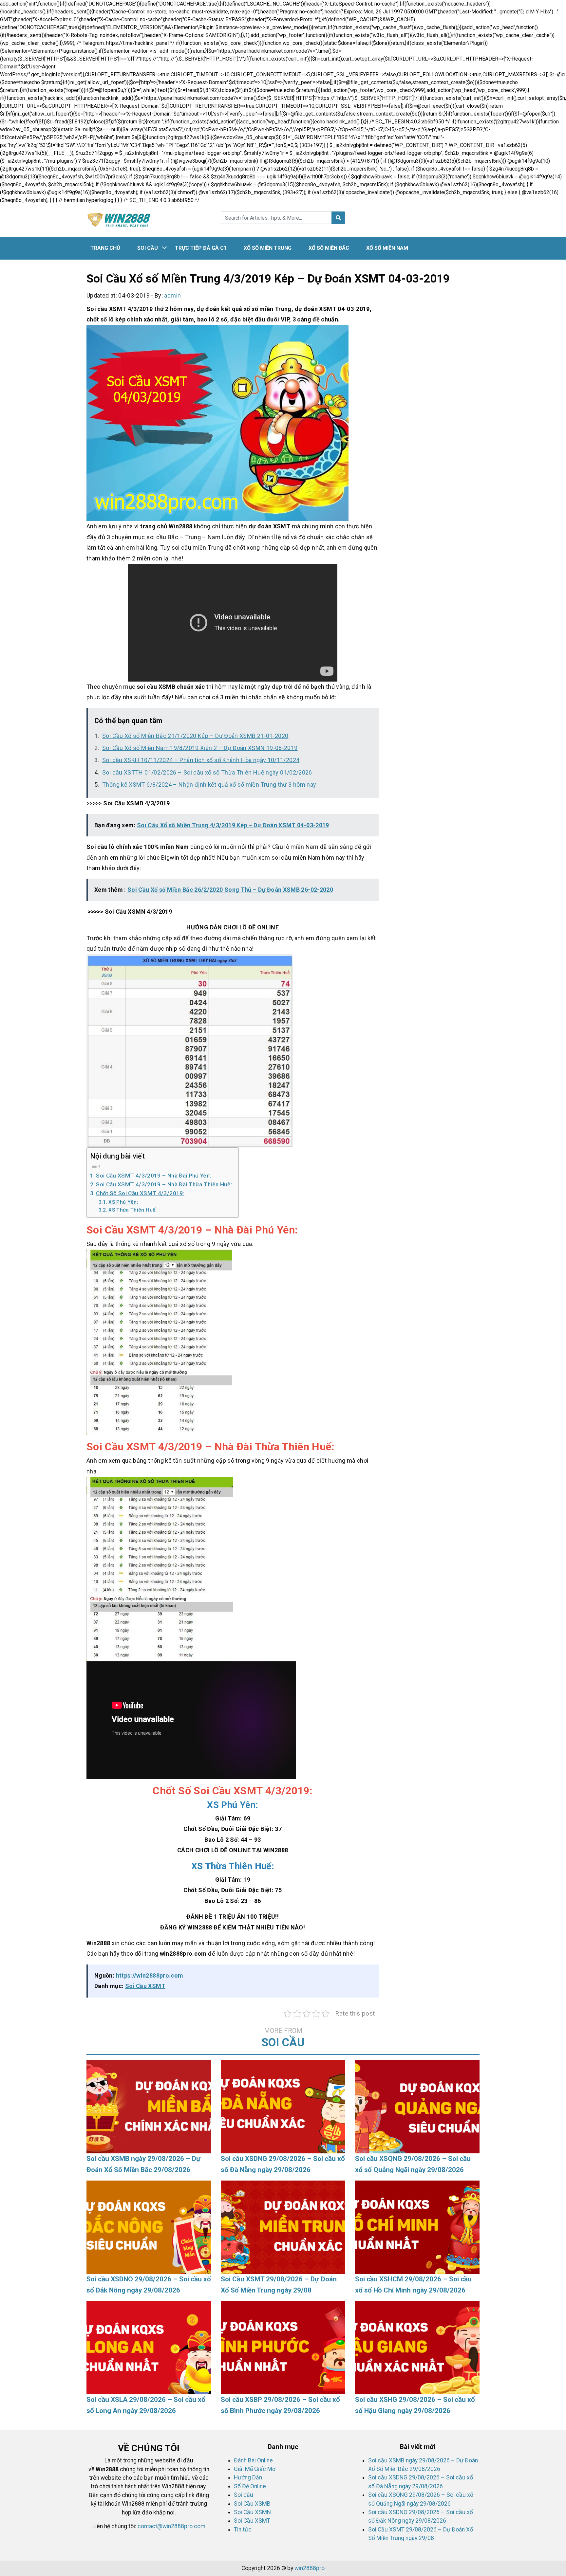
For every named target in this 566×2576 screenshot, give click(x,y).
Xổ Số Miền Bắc (329, 248)
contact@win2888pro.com (171, 2526)
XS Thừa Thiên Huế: (132, 1210)
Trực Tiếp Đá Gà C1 (201, 248)
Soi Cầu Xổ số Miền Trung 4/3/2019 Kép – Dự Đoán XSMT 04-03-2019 (233, 825)
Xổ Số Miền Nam (387, 248)
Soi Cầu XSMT (145, 1986)
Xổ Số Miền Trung (268, 248)
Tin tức (243, 2530)
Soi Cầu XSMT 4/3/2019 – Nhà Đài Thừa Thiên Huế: (164, 1184)
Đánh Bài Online (253, 2460)
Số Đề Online (250, 2486)
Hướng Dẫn (248, 2477)
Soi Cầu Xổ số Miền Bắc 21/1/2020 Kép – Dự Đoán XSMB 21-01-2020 (195, 736)
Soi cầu (148, 248)
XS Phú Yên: (123, 1202)
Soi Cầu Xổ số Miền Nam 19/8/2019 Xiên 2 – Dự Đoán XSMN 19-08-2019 (200, 748)
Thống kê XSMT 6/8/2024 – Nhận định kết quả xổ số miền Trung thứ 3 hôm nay (209, 785)
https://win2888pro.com (150, 1975)
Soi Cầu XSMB (252, 2504)
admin (172, 295)
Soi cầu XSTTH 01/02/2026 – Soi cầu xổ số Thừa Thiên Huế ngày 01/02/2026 (207, 772)
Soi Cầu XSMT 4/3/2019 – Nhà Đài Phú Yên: (153, 1176)
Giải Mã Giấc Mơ (255, 2469)
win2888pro (310, 2568)
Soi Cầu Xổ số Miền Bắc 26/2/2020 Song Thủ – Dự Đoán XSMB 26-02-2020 (230, 890)
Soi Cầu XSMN (252, 2512)
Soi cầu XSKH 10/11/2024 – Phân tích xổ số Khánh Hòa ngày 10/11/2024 (201, 760)
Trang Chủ (105, 248)
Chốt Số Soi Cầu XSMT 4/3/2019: (140, 1193)
